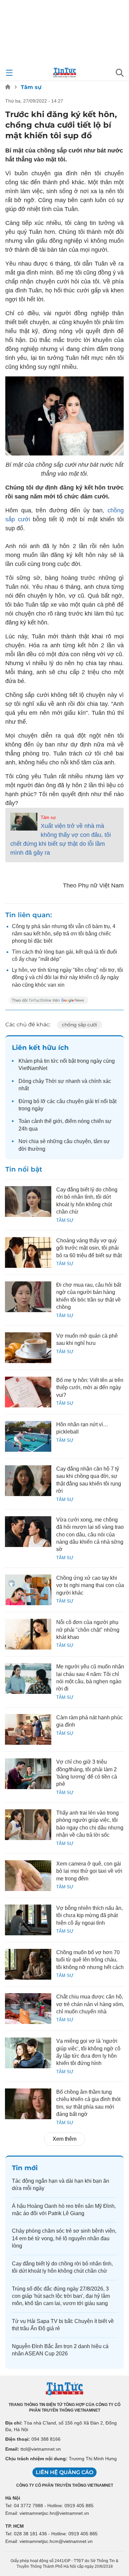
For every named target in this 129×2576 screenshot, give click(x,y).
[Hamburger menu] (9, 73)
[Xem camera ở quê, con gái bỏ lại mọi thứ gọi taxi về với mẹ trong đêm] (28, 1876)
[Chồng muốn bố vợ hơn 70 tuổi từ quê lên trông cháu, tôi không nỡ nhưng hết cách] (28, 1964)
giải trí (92, 1101)
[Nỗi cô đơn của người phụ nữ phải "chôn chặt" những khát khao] (28, 1634)
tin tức (51, 1061)
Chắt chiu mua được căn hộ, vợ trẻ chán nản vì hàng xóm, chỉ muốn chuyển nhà (90, 2004)
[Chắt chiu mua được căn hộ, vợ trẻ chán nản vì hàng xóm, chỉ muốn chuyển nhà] (28, 2009)
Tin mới (25, 2168)
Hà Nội (13, 2498)
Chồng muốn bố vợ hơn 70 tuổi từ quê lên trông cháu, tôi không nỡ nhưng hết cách (90, 1960)
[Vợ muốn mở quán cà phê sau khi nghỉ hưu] (28, 1348)
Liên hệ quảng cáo (64, 2472)
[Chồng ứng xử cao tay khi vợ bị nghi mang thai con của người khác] (28, 1590)
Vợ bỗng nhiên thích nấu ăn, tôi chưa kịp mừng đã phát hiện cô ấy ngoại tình (89, 1915)
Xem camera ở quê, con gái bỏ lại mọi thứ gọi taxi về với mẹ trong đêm (89, 1871)
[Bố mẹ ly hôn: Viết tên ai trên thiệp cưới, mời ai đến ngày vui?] (28, 1392)
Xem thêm (64, 2139)
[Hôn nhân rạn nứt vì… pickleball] (28, 1436)
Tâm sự (31, 87)
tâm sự (102, 1141)
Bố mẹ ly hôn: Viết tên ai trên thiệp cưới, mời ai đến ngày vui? (90, 1388)
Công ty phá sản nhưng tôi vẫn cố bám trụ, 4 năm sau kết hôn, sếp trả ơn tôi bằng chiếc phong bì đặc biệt (64, 934)
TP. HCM (15, 2526)
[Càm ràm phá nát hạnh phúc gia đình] (28, 1729)
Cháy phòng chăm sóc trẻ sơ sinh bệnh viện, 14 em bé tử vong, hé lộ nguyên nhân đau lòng (64, 2238)
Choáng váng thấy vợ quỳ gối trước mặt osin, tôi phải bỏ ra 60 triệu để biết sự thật (89, 1248)
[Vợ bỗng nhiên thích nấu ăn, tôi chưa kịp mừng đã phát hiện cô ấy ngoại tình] (28, 1920)
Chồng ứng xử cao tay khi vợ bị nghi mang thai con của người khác (90, 1585)
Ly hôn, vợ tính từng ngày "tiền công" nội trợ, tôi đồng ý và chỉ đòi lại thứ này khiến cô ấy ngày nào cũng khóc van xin (67, 977)
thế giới (53, 1121)
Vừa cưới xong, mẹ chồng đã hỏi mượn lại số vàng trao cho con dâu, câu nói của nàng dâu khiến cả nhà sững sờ (90, 1535)
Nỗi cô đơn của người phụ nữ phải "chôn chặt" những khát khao (88, 1630)
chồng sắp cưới (80, 1025)
